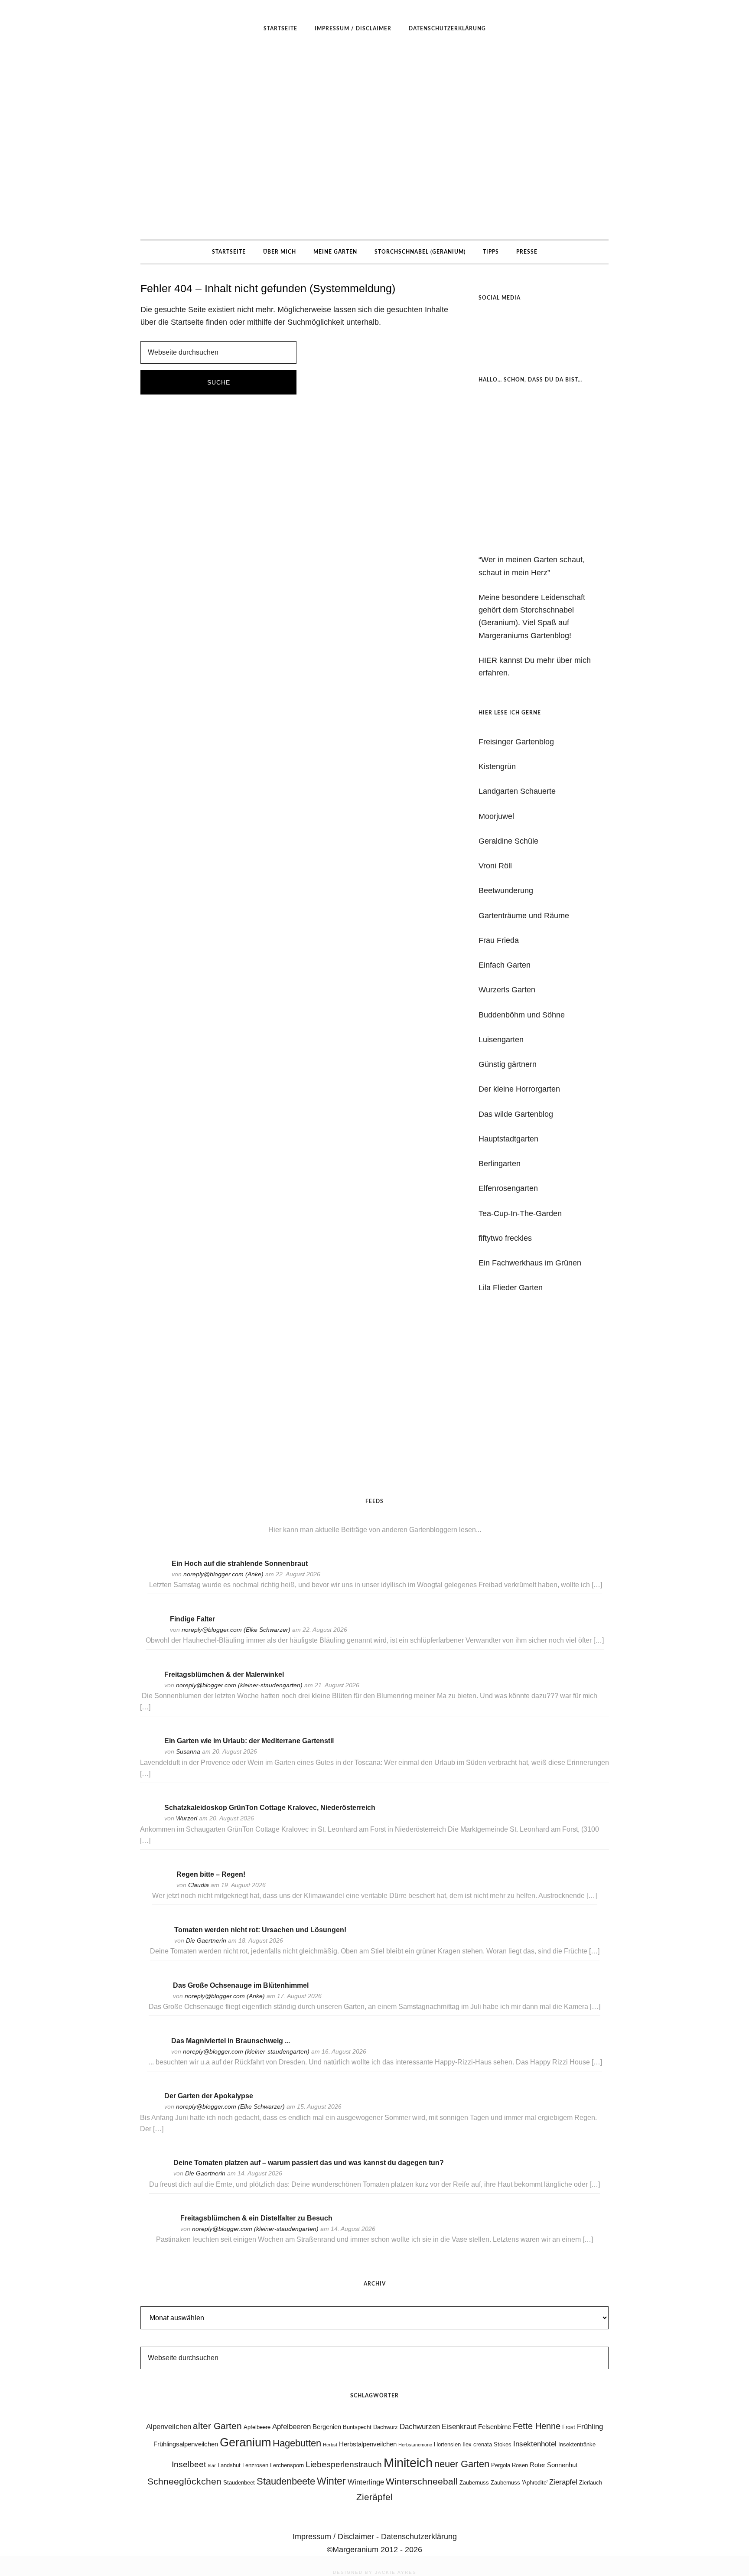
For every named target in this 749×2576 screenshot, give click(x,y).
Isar (212, 2465)
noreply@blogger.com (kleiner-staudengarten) (239, 1685)
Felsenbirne (495, 2427)
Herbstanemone (415, 2445)
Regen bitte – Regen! (211, 1874)
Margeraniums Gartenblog (374, 140)
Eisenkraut (459, 2426)
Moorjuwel (496, 816)
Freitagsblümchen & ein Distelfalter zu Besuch (256, 2218)
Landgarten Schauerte (517, 791)
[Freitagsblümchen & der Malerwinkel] (149, 1686)
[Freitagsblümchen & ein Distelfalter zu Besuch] (165, 2230)
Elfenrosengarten (508, 1188)
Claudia (199, 1885)
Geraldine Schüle (508, 841)
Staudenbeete (286, 2481)
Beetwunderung (506, 890)
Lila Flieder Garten (511, 1288)
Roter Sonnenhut (554, 2465)
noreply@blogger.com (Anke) (223, 1574)
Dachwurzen (420, 2426)
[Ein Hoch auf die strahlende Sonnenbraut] (156, 1575)
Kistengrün (497, 766)
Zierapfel (563, 2482)
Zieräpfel (374, 2497)
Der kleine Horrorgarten (519, 1089)
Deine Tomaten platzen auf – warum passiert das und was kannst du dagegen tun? (309, 2163)
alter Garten (217, 2426)
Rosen (520, 2465)
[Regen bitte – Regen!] (161, 1886)
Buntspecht (357, 2427)
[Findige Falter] (154, 1631)
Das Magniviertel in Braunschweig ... (231, 2041)
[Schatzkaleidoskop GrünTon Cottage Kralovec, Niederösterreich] (149, 1819)
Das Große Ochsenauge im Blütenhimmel (241, 1985)
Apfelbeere (257, 2427)
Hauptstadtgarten (508, 1139)
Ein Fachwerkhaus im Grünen (530, 1263)
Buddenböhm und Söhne (522, 1015)
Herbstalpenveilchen (368, 2444)
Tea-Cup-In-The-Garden (520, 1213)
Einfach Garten (505, 965)
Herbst (330, 2445)
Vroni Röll (495, 866)
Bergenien (327, 2427)
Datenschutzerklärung (419, 2537)
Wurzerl (187, 1818)
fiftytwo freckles (505, 1238)
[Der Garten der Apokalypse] (149, 2108)
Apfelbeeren (291, 2426)
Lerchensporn (287, 2465)
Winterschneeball (422, 2481)
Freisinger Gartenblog (516, 742)
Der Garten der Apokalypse (209, 2096)
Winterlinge (366, 2482)
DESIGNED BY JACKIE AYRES (375, 2572)
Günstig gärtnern (508, 1064)
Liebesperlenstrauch (344, 2464)
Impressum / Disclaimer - (337, 2537)
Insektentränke (577, 2444)
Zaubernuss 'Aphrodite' (519, 2483)
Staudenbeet (239, 2483)
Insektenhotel (535, 2444)
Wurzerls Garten (507, 990)
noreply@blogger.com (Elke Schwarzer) (236, 1630)
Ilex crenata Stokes (487, 2444)
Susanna (188, 1751)
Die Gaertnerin (206, 1940)
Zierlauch (591, 2483)
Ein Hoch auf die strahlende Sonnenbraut (240, 1564)
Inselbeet (189, 2464)
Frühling (590, 2426)
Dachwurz (386, 2427)
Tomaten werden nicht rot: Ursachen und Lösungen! (260, 1930)
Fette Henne (537, 2426)
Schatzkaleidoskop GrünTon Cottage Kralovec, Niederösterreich (270, 1808)
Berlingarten (500, 1164)
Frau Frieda (499, 940)
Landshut (229, 2465)
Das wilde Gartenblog (516, 1114)
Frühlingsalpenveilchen (186, 2444)
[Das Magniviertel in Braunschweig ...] (156, 2052)
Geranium (245, 2442)
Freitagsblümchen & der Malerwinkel (224, 1674)
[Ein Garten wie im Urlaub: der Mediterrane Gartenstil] (149, 1753)
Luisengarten (501, 1040)
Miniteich (408, 2463)
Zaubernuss (474, 2483)
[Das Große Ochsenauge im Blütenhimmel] (157, 1997)
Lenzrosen (255, 2465)
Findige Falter (192, 1619)
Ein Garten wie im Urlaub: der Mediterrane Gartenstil (249, 1741)
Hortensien (447, 2444)
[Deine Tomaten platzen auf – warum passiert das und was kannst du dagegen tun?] (158, 2174)
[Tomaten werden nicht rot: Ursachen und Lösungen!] (159, 1942)
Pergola (501, 2465)
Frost (569, 2427)
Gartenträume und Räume (524, 916)
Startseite (187, 322)
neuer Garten (462, 2464)
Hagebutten (297, 2443)
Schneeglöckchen (184, 2481)
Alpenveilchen (169, 2426)
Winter (331, 2481)
